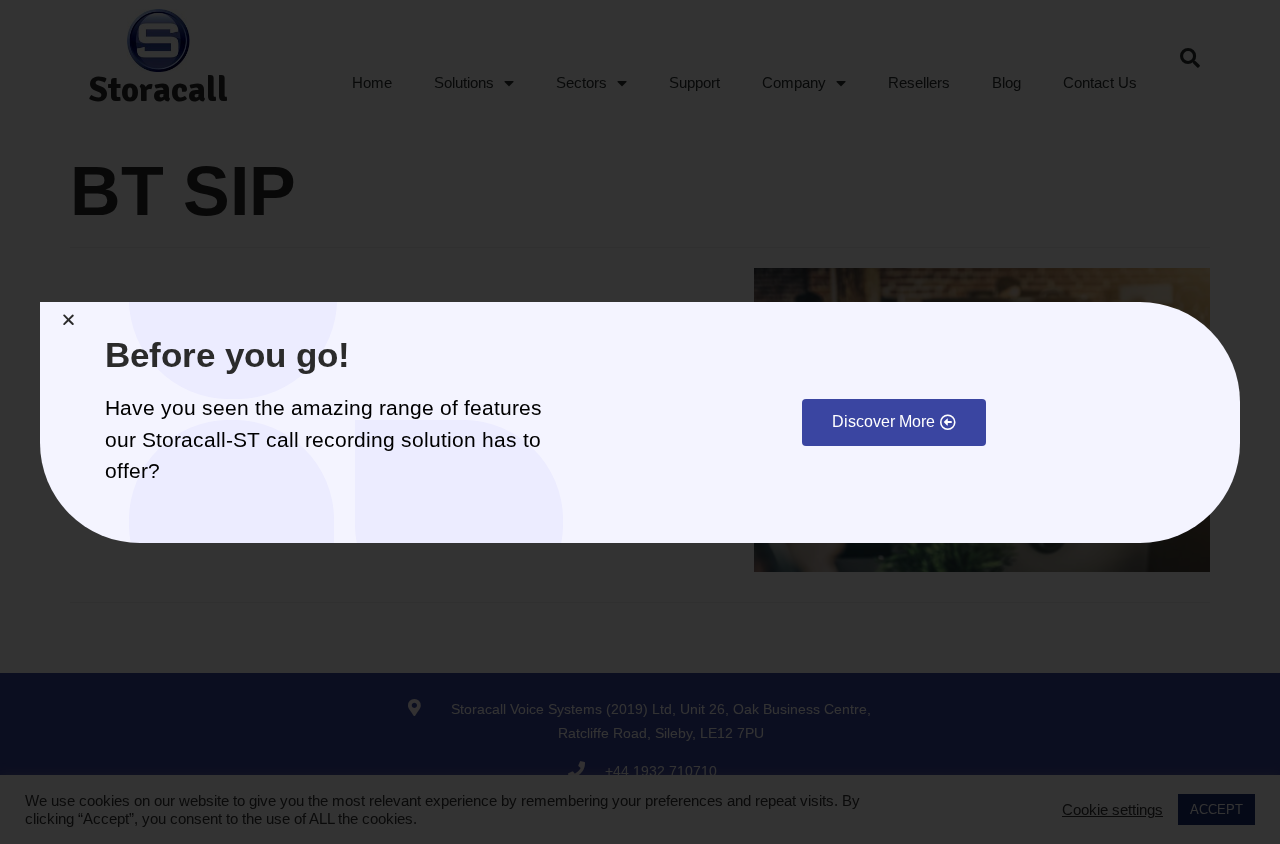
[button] (894, 422)
